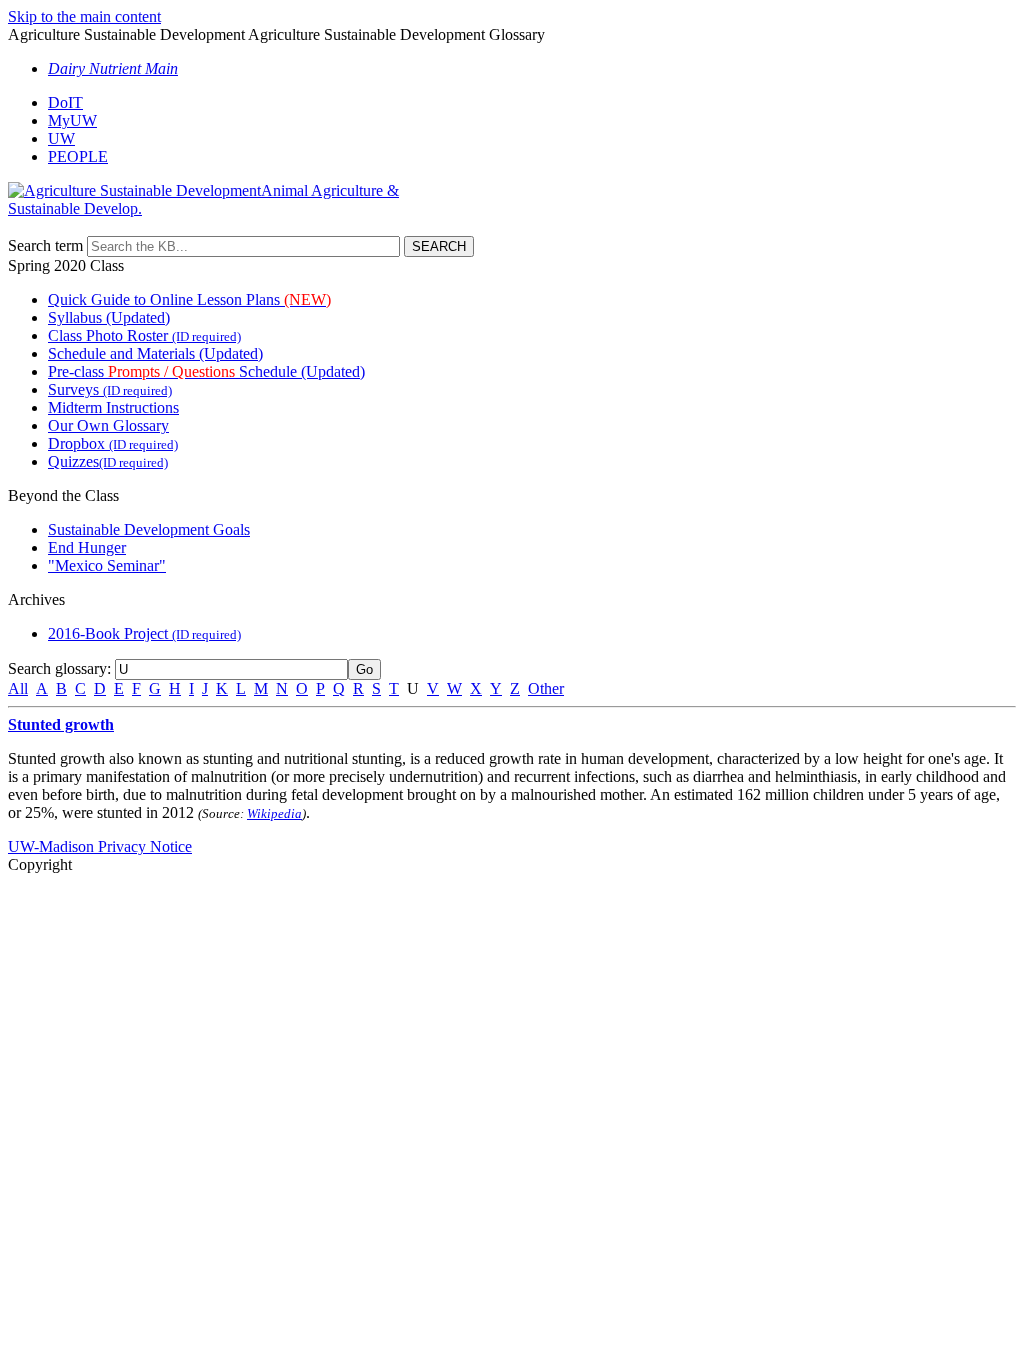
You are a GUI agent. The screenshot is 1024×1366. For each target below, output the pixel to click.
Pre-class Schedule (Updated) (206, 371)
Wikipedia (274, 813)
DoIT (65, 102)
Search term (45, 245)
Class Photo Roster (144, 335)
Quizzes (108, 461)
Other (546, 688)
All (18, 688)
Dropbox (113, 443)
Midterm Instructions (113, 407)
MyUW (72, 120)
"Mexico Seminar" (107, 565)
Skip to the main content (84, 16)
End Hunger (87, 547)
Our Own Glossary (108, 425)
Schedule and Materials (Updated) (155, 353)
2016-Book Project (144, 633)
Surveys (110, 389)
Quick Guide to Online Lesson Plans (189, 299)
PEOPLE (78, 156)
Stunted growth (61, 724)
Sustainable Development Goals (149, 529)
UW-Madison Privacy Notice (100, 846)
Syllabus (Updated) (109, 317)
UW (61, 138)
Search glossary (57, 668)
